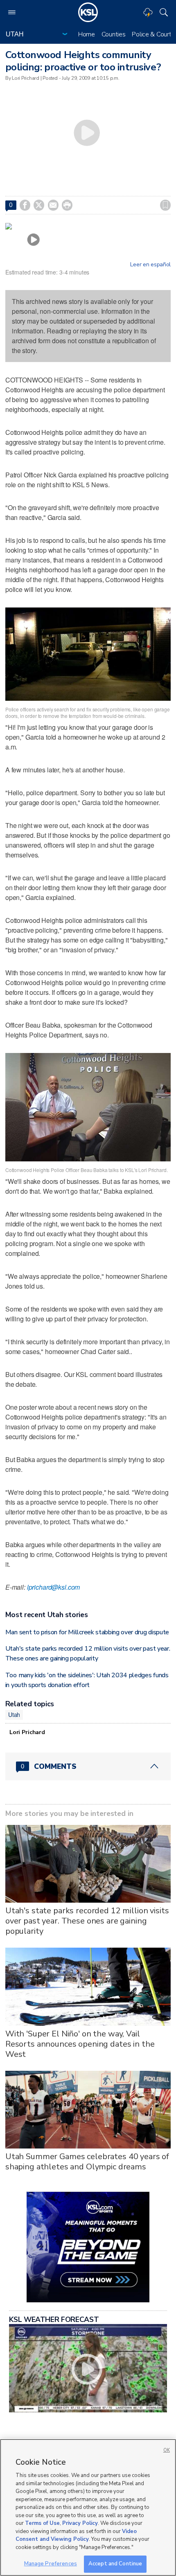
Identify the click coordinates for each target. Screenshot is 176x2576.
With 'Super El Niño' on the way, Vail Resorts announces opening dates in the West (80, 2044)
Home (87, 34)
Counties (114, 34)
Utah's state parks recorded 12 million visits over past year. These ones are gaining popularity (87, 1921)
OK (167, 2450)
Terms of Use (42, 2523)
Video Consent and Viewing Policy (76, 2536)
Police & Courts (153, 34)
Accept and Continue (115, 2564)
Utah (14, 1714)
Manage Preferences (51, 2564)
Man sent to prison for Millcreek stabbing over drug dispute (87, 1632)
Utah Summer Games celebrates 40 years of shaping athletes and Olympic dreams (87, 2162)
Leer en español (150, 265)
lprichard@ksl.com (54, 1587)
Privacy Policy (80, 2523)
